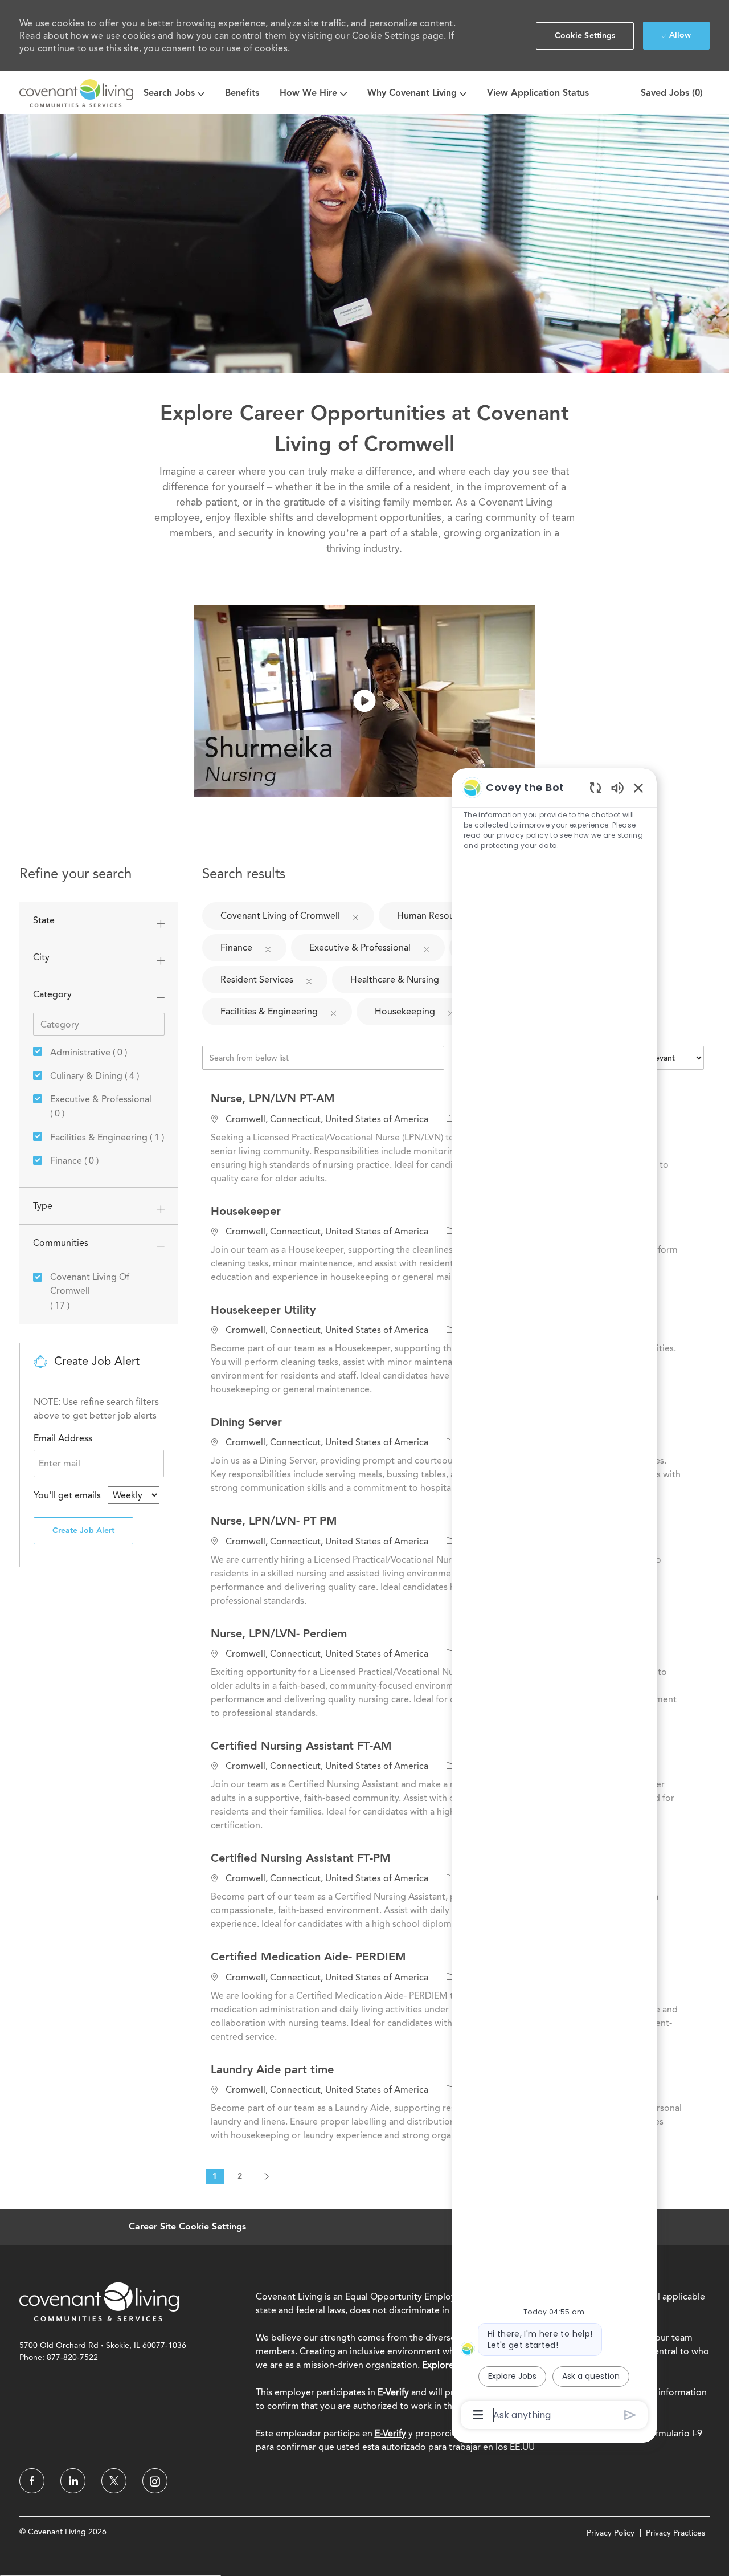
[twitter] (114, 2481)
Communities (61, 1243)
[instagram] (155, 2481)
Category (52, 994)
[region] (554, 1600)
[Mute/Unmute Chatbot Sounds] (617, 787)
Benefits (242, 93)
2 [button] (240, 2176)
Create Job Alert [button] (83, 1530)
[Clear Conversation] (595, 787)
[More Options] (478, 2415)
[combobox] (134, 1495)
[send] (630, 2415)
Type (43, 1206)
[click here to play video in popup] (364, 701)
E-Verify (393, 2392)
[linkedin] (73, 2481)
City (41, 957)
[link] (99, 2301)
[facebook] (32, 2481)
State (44, 920)
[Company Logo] (76, 93)
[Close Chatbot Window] (638, 788)
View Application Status (538, 93)
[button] (585, 36)
